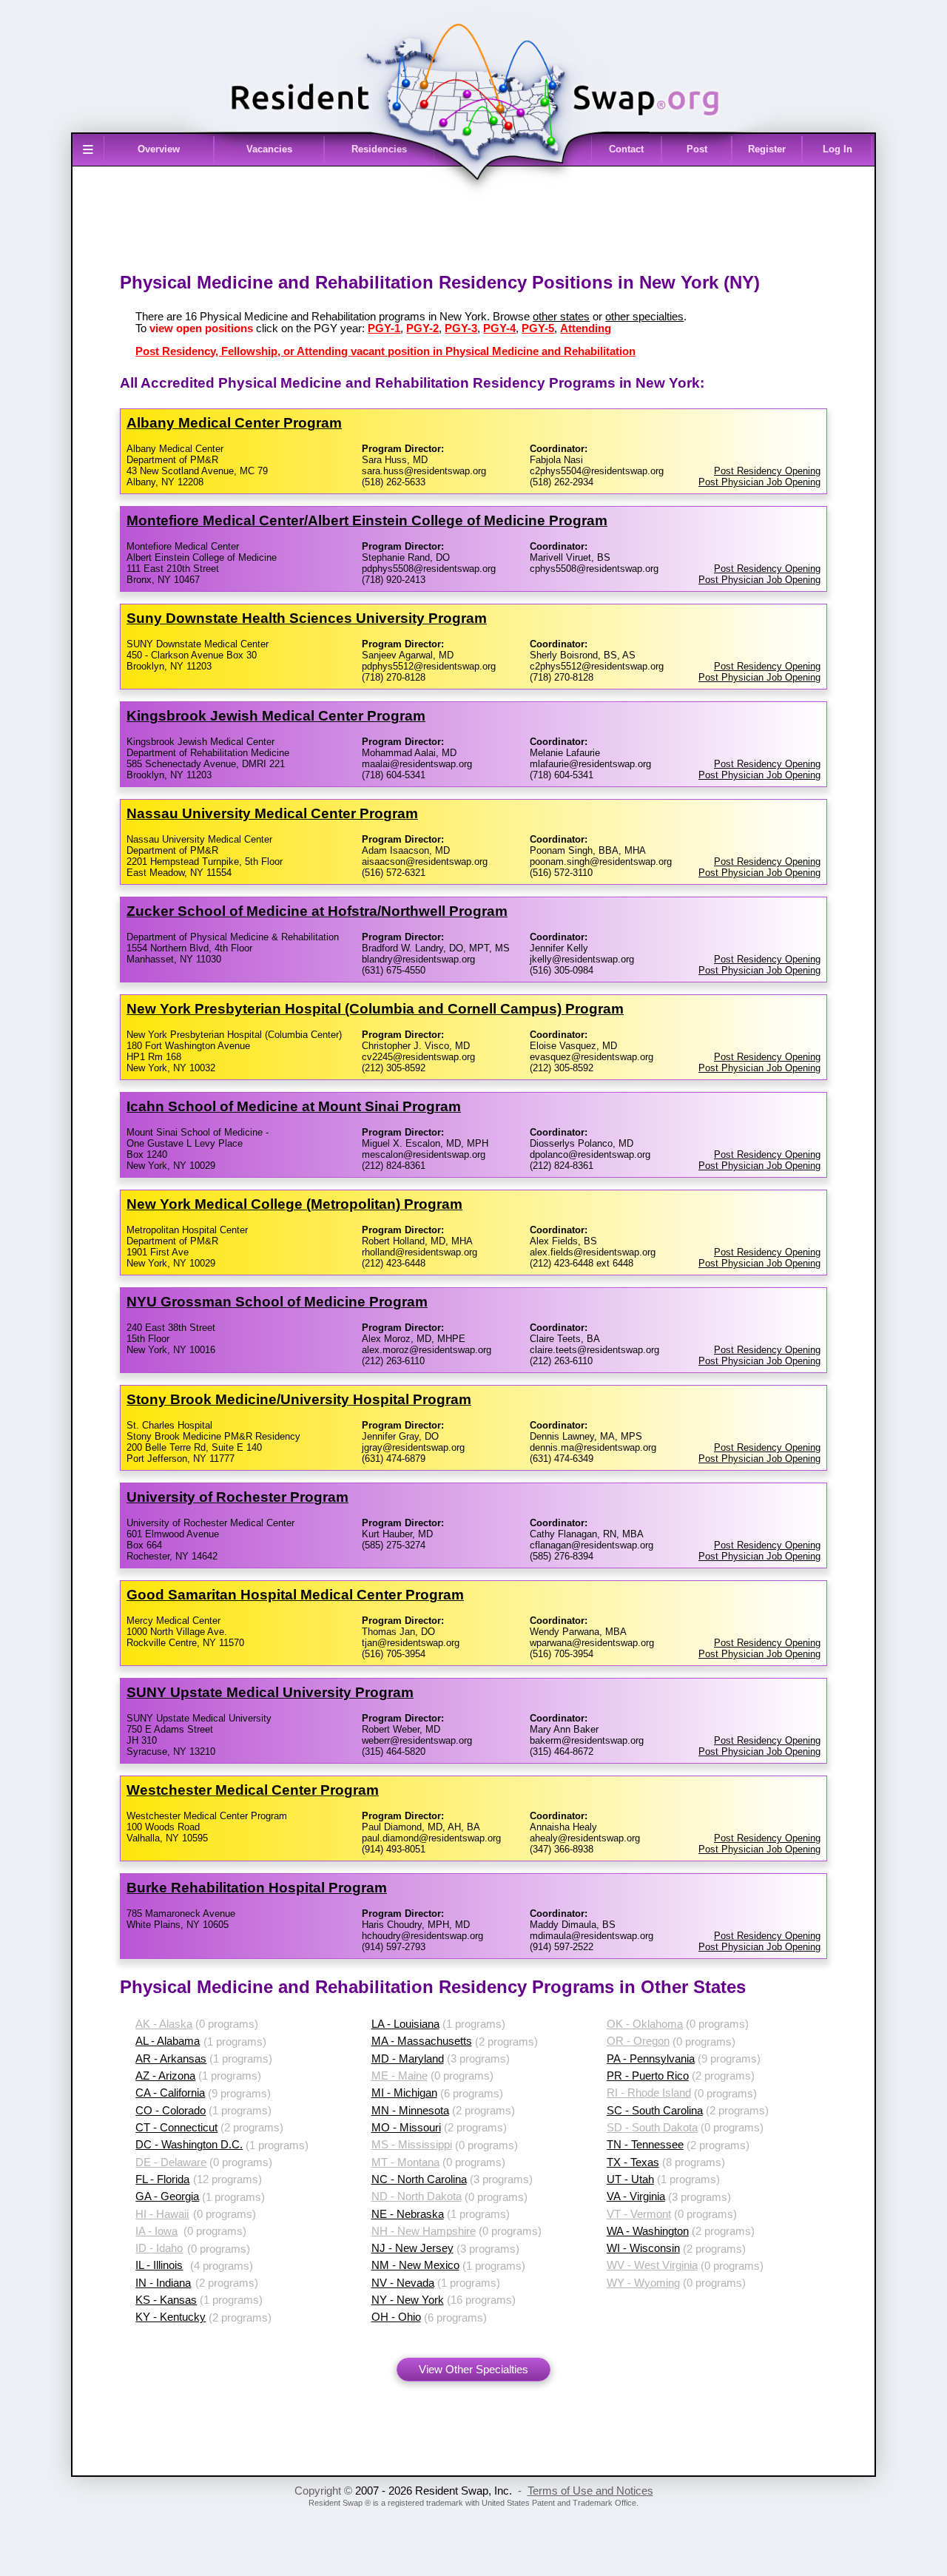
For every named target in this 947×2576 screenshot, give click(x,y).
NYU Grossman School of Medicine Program (277, 1302)
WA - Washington (648, 2231)
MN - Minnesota (410, 2111)
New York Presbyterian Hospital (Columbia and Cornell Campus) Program (375, 1009)
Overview (159, 149)
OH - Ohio (396, 2317)
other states (561, 317)
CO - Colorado (171, 2111)
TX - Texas (633, 2162)
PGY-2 (422, 328)
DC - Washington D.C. (189, 2145)
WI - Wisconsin (643, 2248)
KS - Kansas (166, 2300)
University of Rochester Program (237, 1497)
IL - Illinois (159, 2265)
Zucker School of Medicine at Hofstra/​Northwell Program (317, 911)
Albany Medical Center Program (234, 423)
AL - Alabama (168, 2041)
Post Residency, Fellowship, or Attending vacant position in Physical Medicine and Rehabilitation (385, 351)
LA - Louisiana (405, 2024)
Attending (586, 328)
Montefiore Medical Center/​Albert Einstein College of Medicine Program (367, 520)
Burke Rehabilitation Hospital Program (257, 1888)
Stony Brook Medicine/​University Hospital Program (299, 1399)
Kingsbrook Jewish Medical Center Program (276, 716)
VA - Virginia (636, 2196)
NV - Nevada (403, 2283)
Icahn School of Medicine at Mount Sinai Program (294, 1106)
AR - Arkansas (171, 2059)
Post (697, 149)
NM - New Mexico (415, 2265)
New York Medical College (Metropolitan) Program (294, 1204)
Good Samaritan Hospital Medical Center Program (295, 1595)
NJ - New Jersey (412, 2248)
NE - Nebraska (408, 2214)
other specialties (644, 317)
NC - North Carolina (419, 2179)
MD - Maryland (408, 2059)
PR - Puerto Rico (648, 2076)
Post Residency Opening (767, 471)
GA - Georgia (167, 2196)
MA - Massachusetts (422, 2041)
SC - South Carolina (655, 2111)
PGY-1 (384, 328)
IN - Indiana (163, 2283)
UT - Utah (630, 2179)
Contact (626, 149)
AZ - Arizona (165, 2076)
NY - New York (408, 2300)
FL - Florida (162, 2179)
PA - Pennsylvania (651, 2059)
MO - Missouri (406, 2128)
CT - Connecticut (176, 2128)
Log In (838, 149)
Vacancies (269, 149)
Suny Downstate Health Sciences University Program (307, 618)
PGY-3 (461, 328)
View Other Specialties (473, 2370)
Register (767, 149)
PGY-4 (499, 328)
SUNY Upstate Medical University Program (270, 1692)
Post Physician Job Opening (759, 482)
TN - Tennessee (645, 2145)
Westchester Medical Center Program (253, 1790)
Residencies (379, 149)
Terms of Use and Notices (590, 2491)
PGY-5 (538, 328)
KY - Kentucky (171, 2317)
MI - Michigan (404, 2093)
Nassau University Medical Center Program (272, 813)
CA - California (170, 2093)
